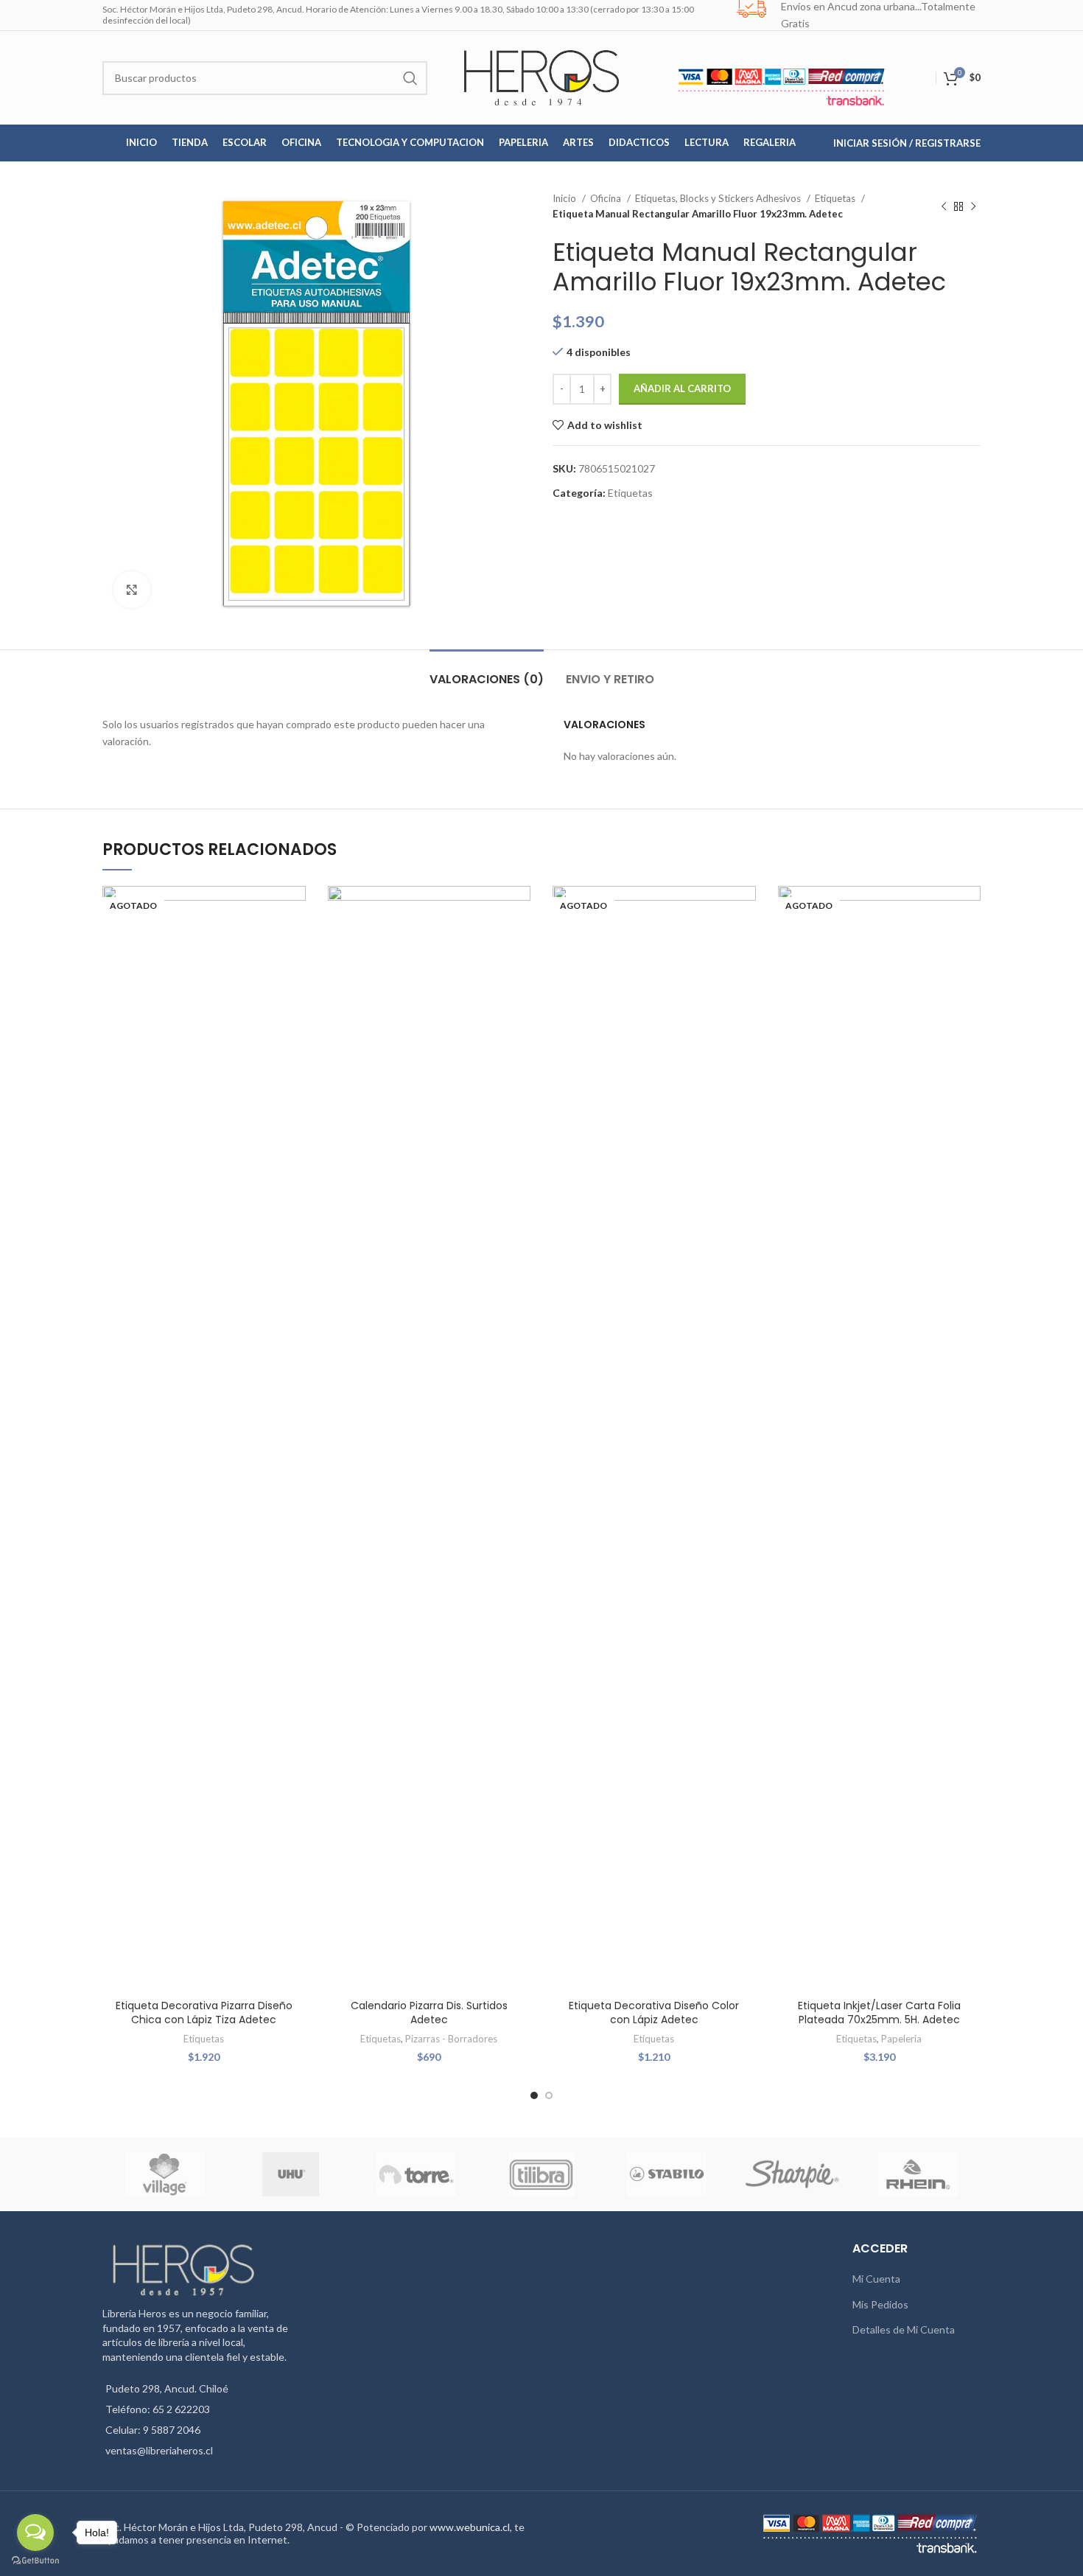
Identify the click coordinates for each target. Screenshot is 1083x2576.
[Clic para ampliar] (132, 590)
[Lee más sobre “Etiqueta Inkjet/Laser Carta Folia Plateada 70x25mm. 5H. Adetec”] (970, 943)
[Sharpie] (792, 2174)
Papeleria (901, 2039)
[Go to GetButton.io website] (35, 2561)
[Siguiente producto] (973, 206)
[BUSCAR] (410, 78)
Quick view (295, 976)
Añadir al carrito (682, 388)
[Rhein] (918, 2174)
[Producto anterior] (944, 206)
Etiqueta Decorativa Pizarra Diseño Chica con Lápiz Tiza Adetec (204, 2013)
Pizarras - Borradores (451, 2039)
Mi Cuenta (876, 2279)
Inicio (565, 198)
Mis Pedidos (880, 2304)
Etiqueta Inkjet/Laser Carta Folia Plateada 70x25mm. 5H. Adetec (879, 2013)
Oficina (607, 198)
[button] (519, 943)
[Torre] (416, 2174)
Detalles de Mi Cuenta (904, 2329)
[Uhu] (291, 2174)
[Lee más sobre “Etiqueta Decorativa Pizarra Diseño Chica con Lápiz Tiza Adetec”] (295, 943)
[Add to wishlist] (295, 910)
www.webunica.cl (470, 2527)
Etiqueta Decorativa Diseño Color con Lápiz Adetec (654, 2013)
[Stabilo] (667, 2174)
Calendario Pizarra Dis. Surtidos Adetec (429, 2013)
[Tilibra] (541, 2174)
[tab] (487, 672)
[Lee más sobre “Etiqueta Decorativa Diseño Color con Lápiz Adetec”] (745, 943)
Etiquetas (836, 198)
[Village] (165, 2174)
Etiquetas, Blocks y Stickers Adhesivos (719, 198)
